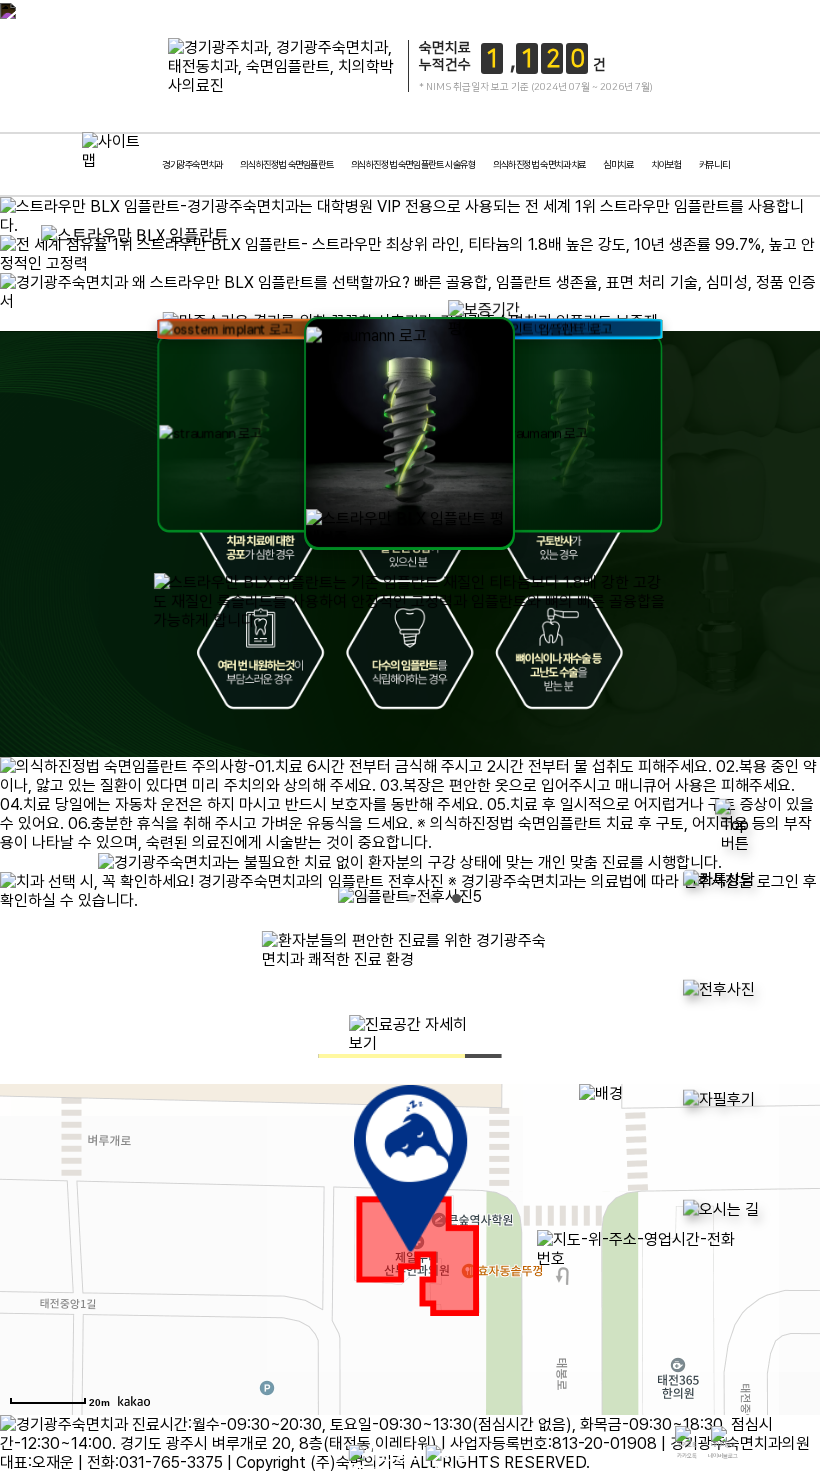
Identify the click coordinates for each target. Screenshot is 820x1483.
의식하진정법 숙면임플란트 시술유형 (413, 164)
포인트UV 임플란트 (595, 235)
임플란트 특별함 (105, 235)
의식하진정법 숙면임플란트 (286, 164)
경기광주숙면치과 (192, 164)
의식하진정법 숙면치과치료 (539, 164)
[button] (697, 321)
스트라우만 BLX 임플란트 (473, 235)
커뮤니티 (714, 164)
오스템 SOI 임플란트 (718, 235)
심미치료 (618, 164)
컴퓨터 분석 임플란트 (350, 235)
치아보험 (666, 164)
